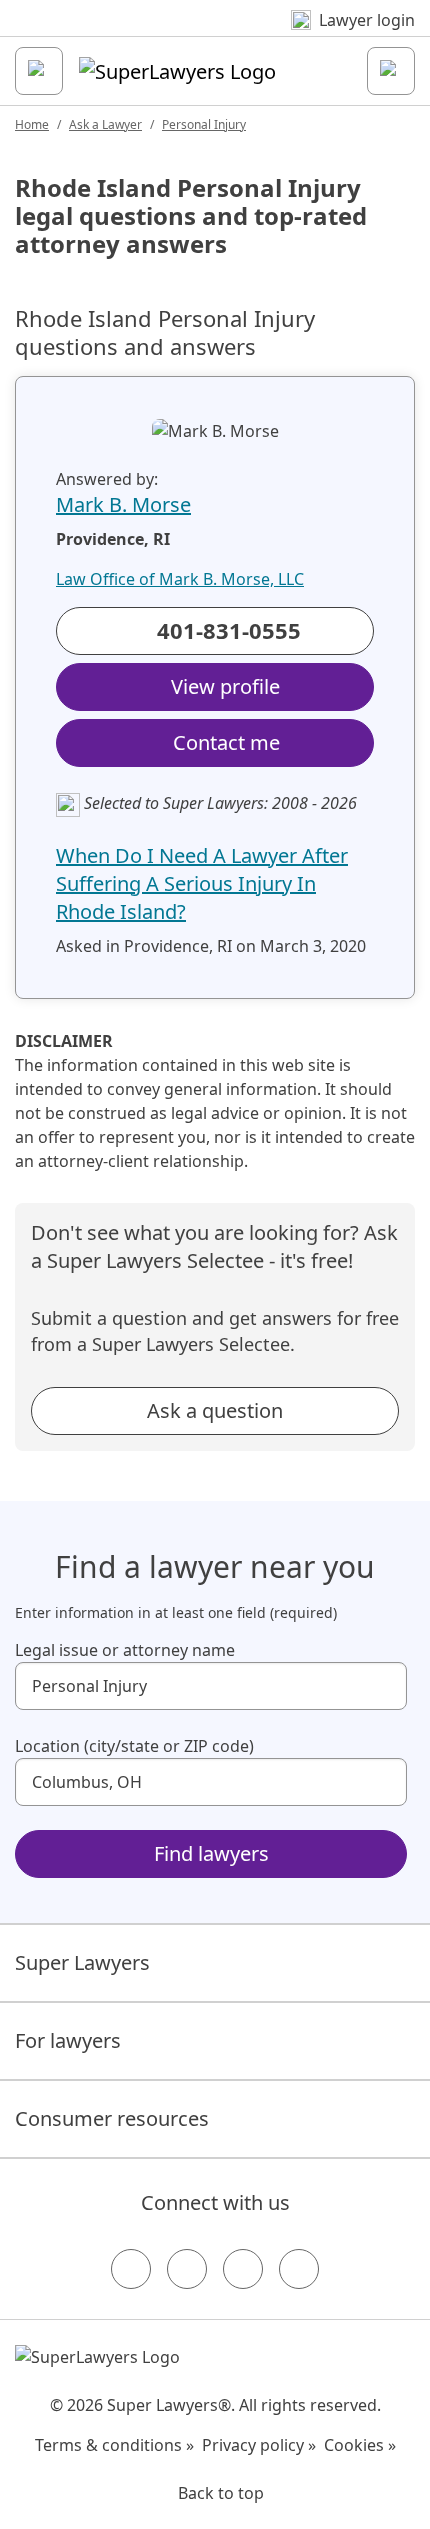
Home (32, 124)
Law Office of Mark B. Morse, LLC (180, 579)
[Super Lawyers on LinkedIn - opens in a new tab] (299, 2269)
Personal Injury (204, 124)
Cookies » (360, 2445)
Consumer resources (112, 2118)
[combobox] (211, 1686)
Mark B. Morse (123, 504)
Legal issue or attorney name (125, 1650)
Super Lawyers (82, 1962)
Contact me (226, 742)
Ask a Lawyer (105, 124)
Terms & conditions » (114, 2445)
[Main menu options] (39, 71)
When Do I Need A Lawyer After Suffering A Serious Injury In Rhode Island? (202, 883)
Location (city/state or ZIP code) (134, 1746)
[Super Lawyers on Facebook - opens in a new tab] (131, 2269)
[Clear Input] (383, 1686)
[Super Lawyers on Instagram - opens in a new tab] (187, 2269)
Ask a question (215, 1410)
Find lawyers (211, 1853)
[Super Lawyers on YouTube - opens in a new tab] (243, 2269)
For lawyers (68, 2040)
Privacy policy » (259, 2445)
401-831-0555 (229, 630)
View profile (225, 686)
